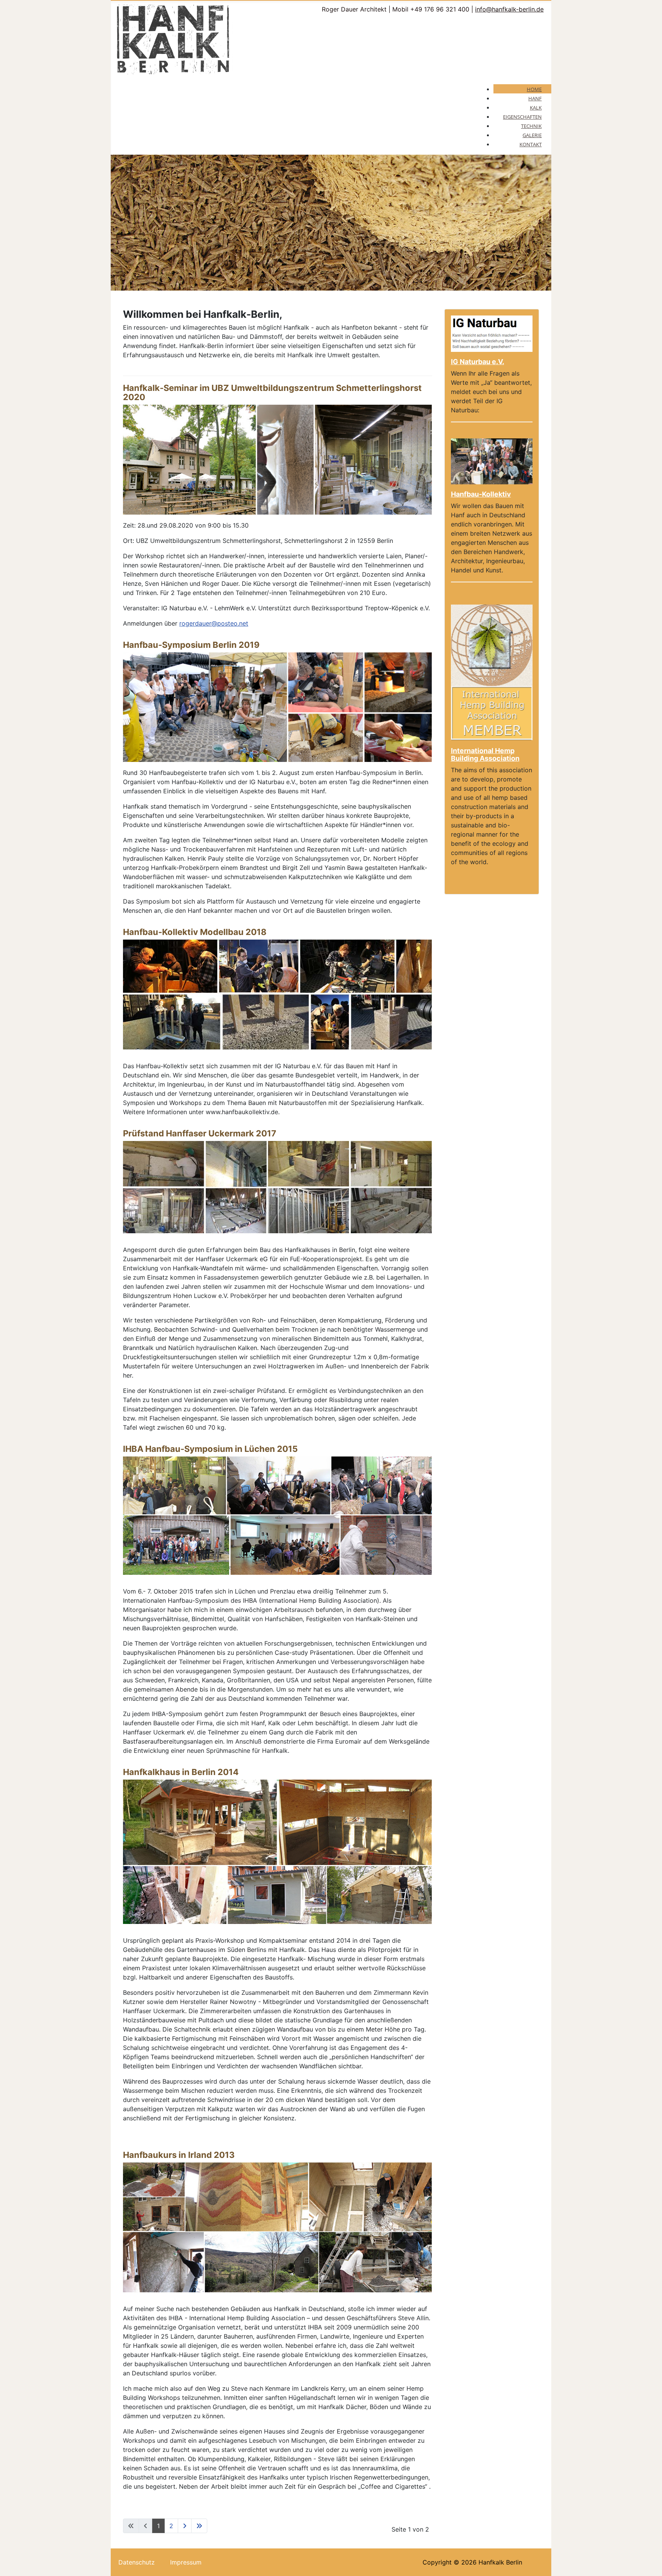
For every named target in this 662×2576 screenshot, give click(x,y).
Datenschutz (137, 2562)
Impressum (186, 2562)
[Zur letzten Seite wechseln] (199, 2526)
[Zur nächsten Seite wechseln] (185, 2526)
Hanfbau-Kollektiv (481, 494)
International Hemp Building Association (485, 754)
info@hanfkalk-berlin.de (509, 9)
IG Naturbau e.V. (478, 362)
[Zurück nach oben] (649, 2562)
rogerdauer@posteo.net (214, 623)
